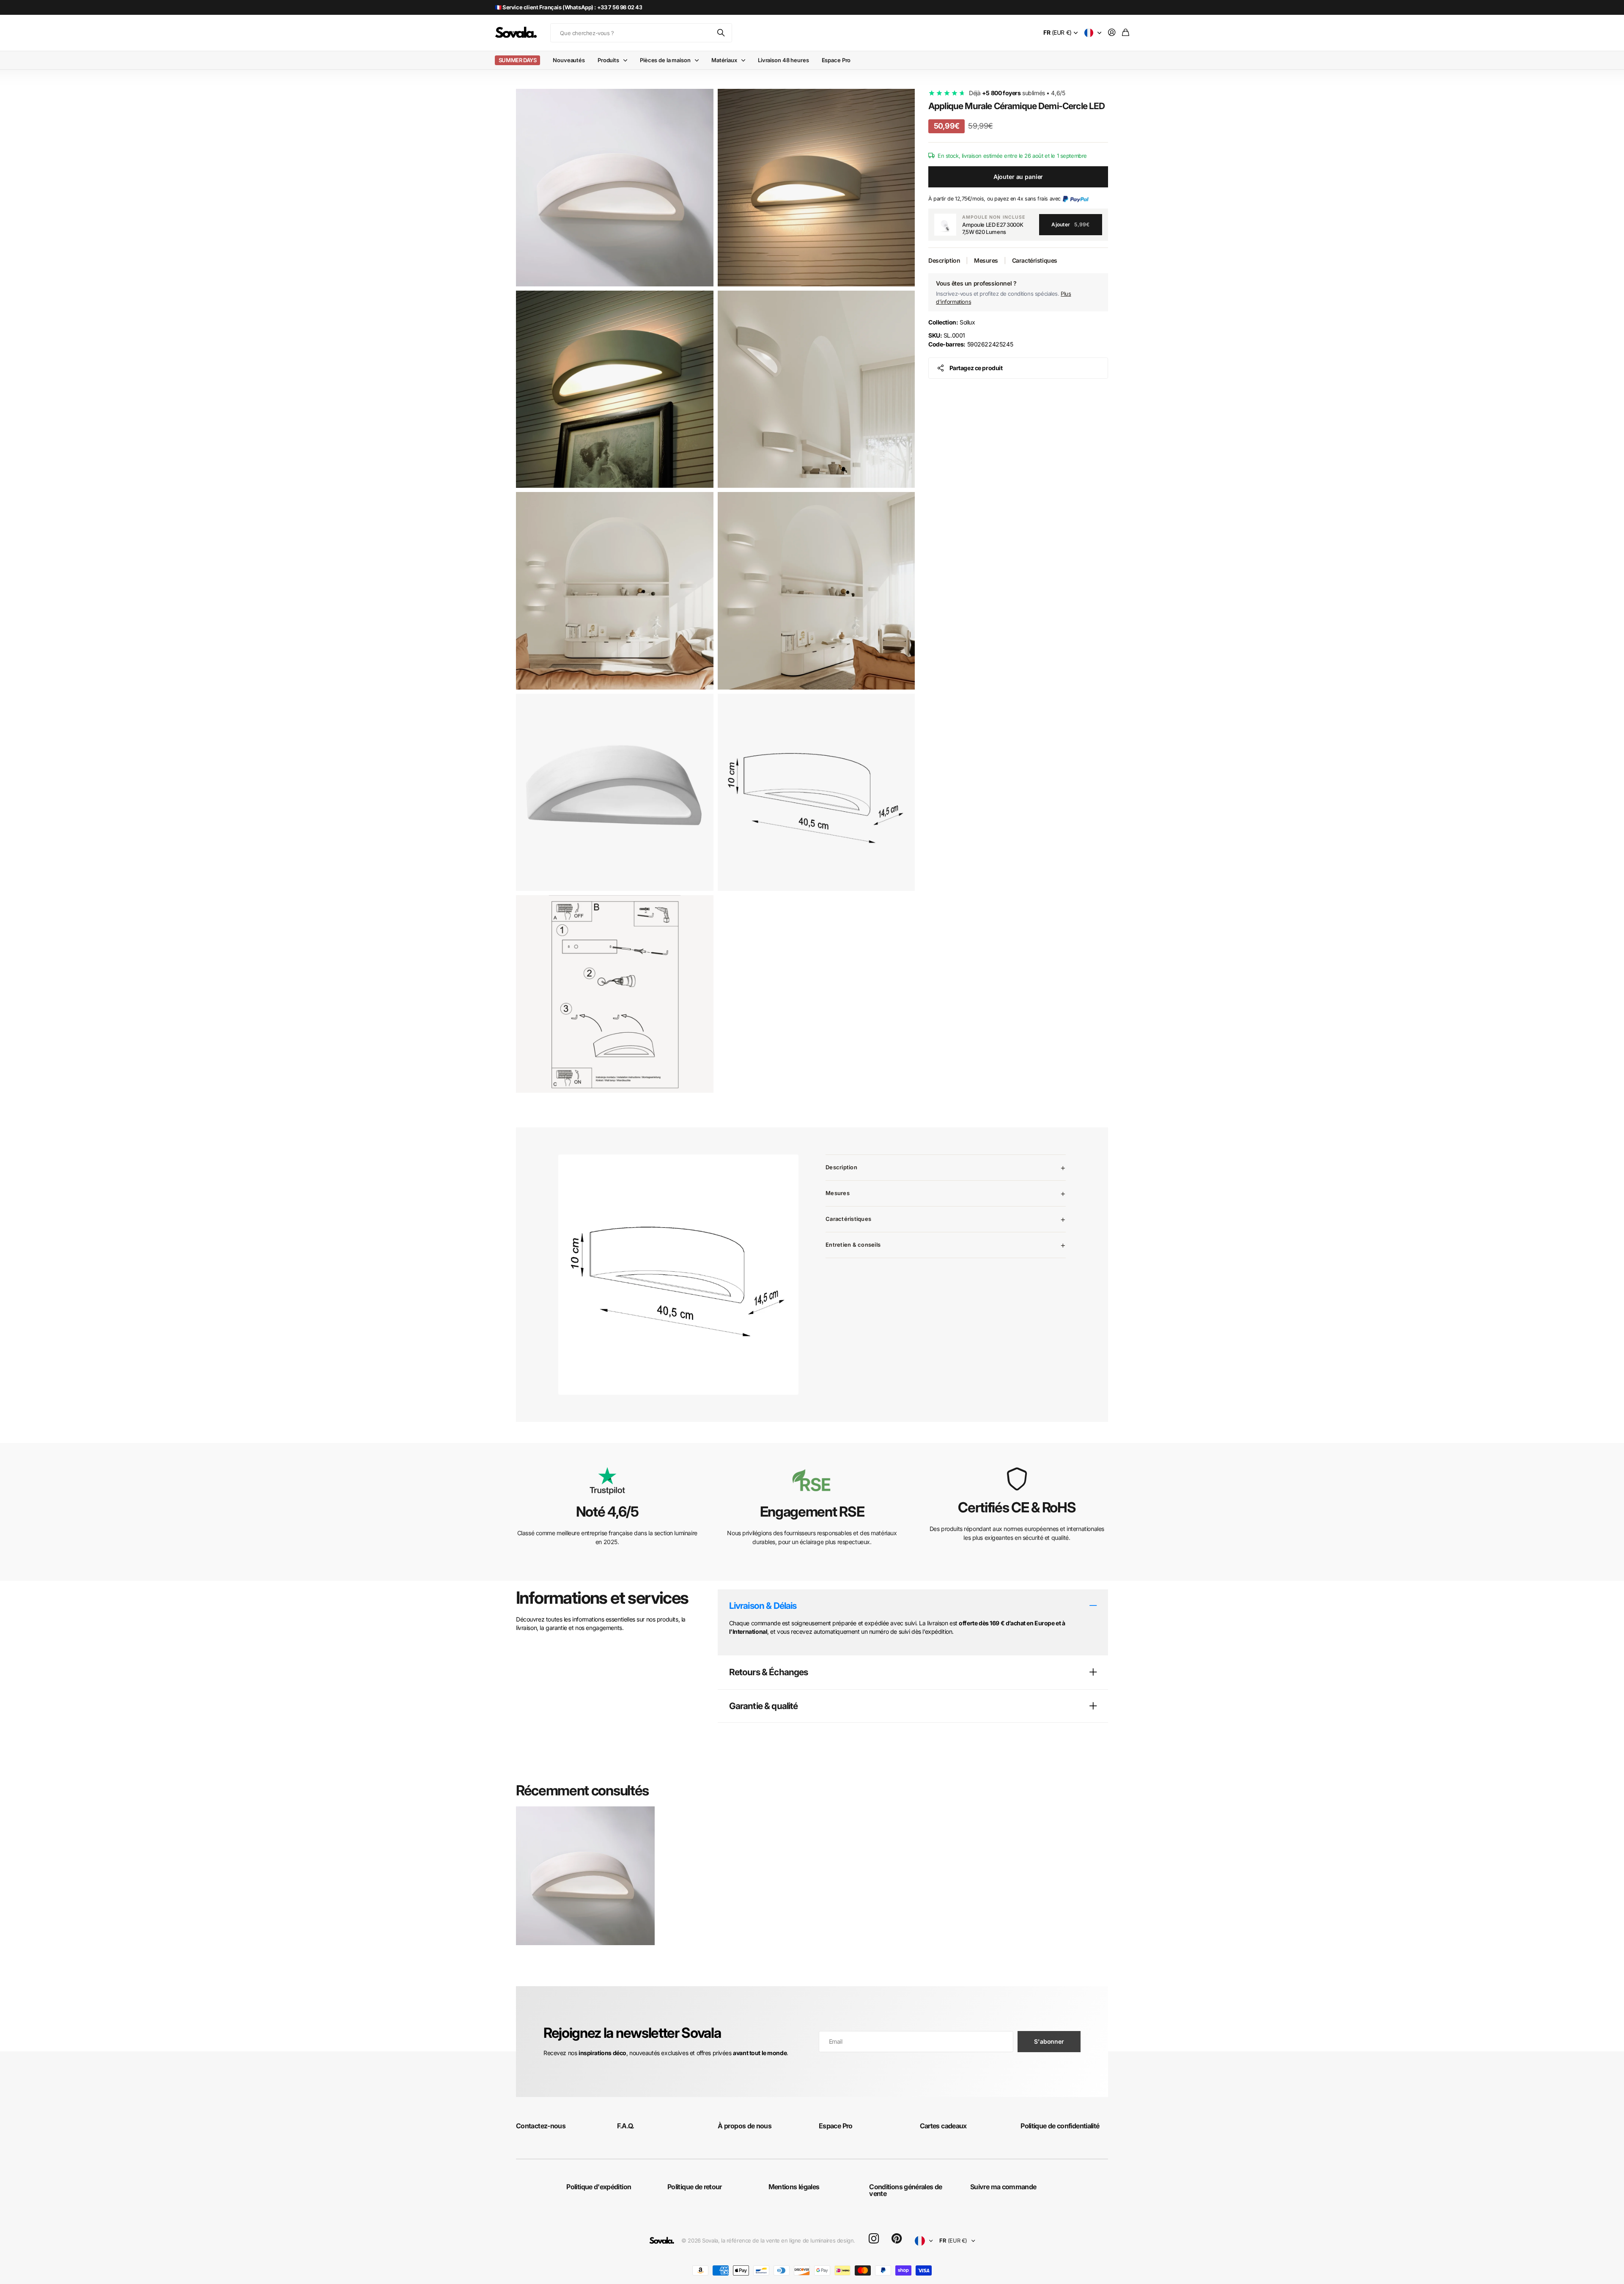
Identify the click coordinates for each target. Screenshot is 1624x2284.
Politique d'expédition (599, 2187)
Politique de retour (695, 2187)
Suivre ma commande (1003, 2187)
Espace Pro (836, 60)
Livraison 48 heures (783, 60)
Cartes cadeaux (943, 2126)
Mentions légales (794, 2187)
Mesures (986, 260)
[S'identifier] (1112, 33)
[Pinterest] (897, 2239)
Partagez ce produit (976, 368)
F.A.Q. (626, 2126)
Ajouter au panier (1018, 177)
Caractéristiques (1035, 260)
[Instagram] (874, 2239)
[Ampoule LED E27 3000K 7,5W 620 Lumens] (945, 225)
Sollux (952, 322)
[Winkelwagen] (1126, 33)
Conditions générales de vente (905, 2190)
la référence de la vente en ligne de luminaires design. (788, 2240)
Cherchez (721, 33)
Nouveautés (569, 60)
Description (944, 260)
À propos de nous (745, 2126)
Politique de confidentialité (1060, 2126)
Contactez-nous (541, 2126)
